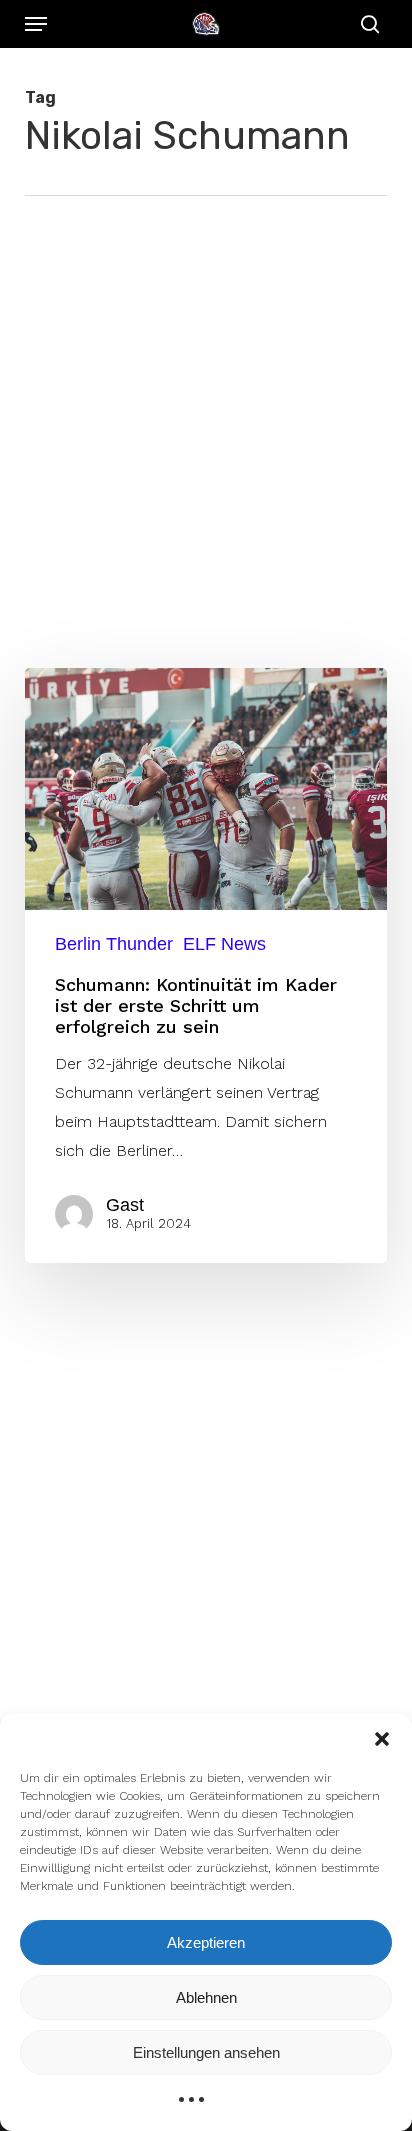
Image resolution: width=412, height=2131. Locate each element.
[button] (382, 1739)
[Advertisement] (206, 412)
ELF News (224, 944)
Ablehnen (206, 1997)
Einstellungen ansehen (206, 2052)
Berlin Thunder (114, 944)
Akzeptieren (206, 1942)
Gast (125, 1205)
